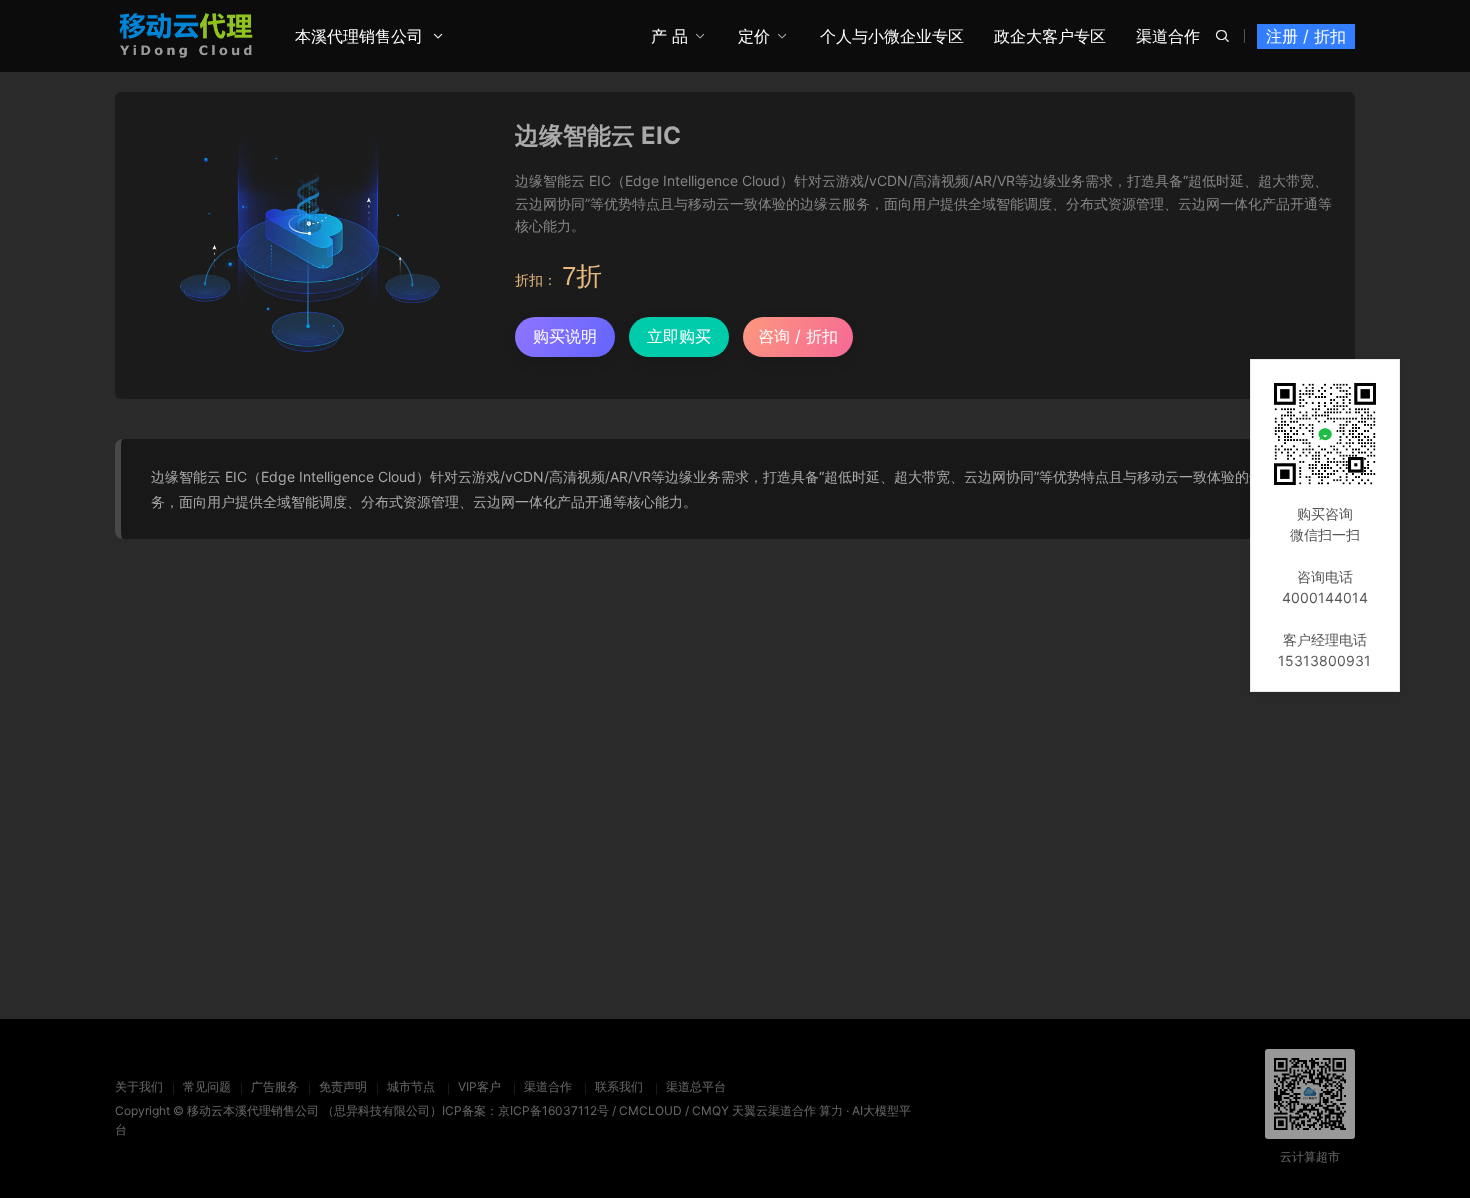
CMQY (710, 1110)
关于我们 (139, 1086)
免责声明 (343, 1086)
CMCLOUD (650, 1110)
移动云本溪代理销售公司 (253, 1110)
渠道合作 (1168, 36)
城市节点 (411, 1086)
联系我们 (619, 1086)
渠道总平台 (696, 1086)
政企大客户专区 (1050, 36)
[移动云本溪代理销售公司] (186, 35)
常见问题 (207, 1086)
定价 (754, 36)
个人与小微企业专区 (892, 36)
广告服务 (275, 1086)
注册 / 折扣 (1306, 36)
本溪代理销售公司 (359, 36)
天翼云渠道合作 (774, 1110)
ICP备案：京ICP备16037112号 (525, 1110)
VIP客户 (479, 1086)
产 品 (669, 36)
